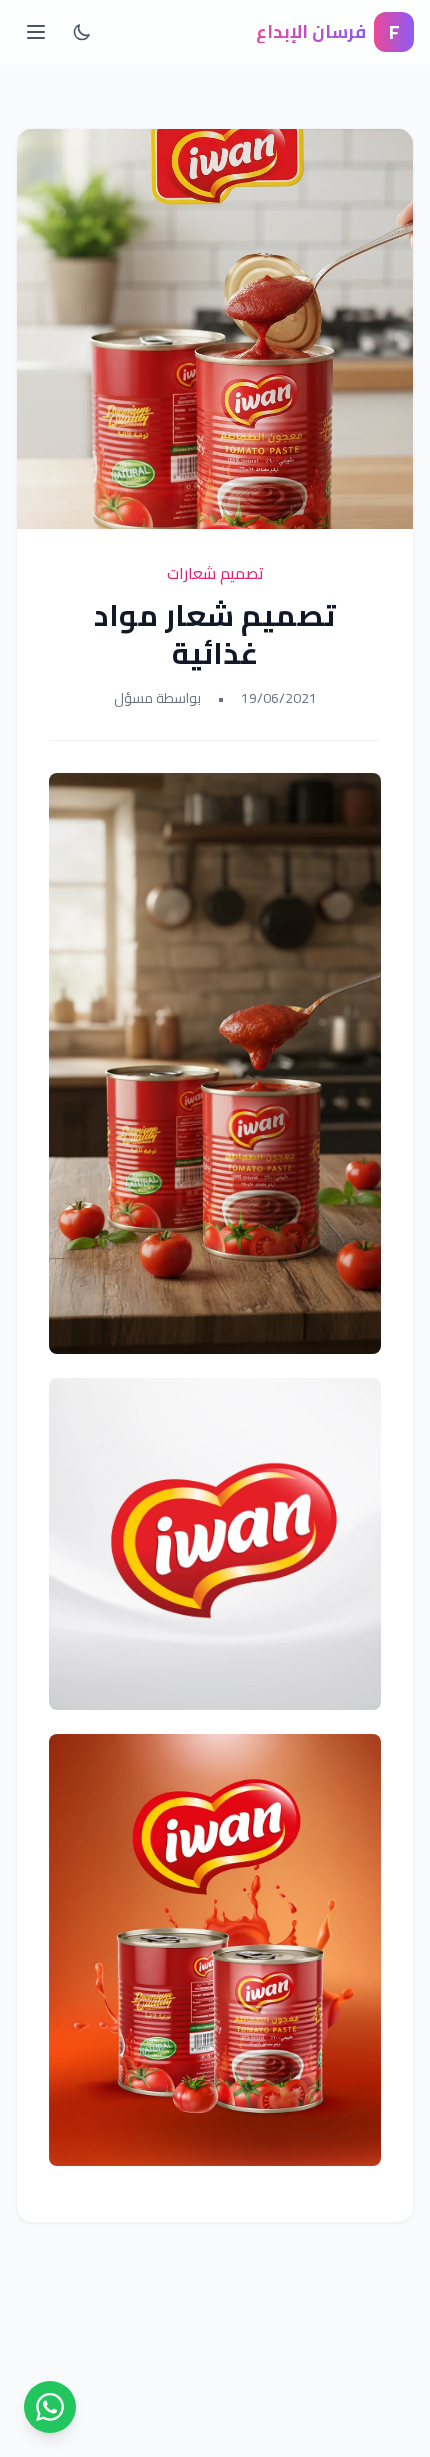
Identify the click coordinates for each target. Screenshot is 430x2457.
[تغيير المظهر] (82, 32)
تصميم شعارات (215, 573)
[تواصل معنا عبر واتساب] (50, 2407)
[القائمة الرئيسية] (36, 32)
